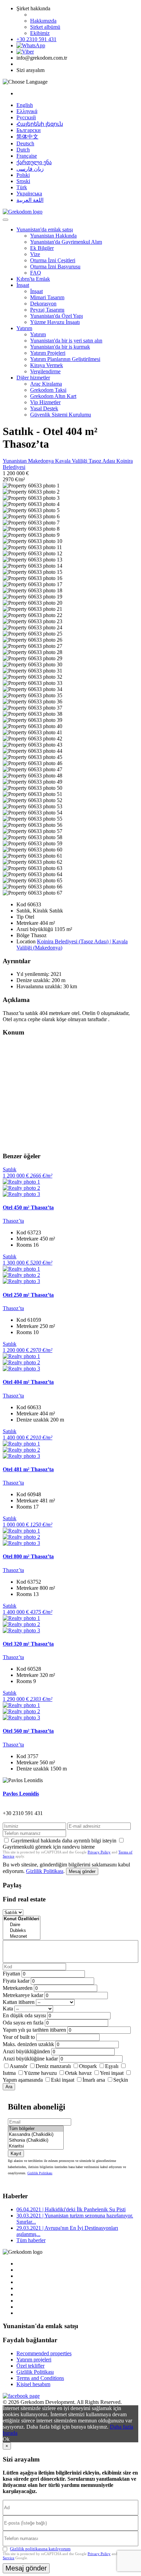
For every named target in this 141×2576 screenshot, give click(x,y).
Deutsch (25, 143)
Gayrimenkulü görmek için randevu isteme (49, 1847)
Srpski (23, 181)
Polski (23, 175)
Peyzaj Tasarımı (47, 310)
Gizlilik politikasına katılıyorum (40, 2549)
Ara (9, 2087)
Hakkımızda (43, 21)
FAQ (36, 273)
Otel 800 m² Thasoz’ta (28, 1556)
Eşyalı (112, 2066)
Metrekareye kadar (23, 1995)
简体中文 (27, 137)
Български (29, 130)
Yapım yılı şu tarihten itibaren (34, 2030)
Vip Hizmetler (45, 402)
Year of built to (19, 2037)
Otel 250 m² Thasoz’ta (28, 1295)
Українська (29, 193)
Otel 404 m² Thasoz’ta (28, 1382)
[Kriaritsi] (36, 2146)
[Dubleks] (22, 1931)
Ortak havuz (78, 2073)
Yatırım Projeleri (48, 353)
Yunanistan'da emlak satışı (45, 229)
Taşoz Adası (102, 461)
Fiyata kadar (16, 1981)
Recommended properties (44, 2353)
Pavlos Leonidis (21, 1794)
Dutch (23, 150)
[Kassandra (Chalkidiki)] (36, 2135)
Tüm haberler (31, 2240)
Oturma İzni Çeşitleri (53, 260)
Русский (26, 117)
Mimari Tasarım (47, 297)
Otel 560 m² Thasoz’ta (28, 1731)
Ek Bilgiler (42, 248)
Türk (22, 187)
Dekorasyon (43, 304)
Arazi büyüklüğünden (26, 2051)
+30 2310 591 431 (36, 39)
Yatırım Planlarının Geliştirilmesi (65, 359)
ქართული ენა (34, 162)
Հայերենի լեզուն (40, 124)
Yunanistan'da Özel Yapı (56, 316)
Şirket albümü (45, 27)
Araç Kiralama (46, 384)
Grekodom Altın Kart (53, 396)
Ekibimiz (40, 33)
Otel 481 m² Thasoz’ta (28, 1469)
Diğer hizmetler (33, 378)
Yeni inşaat (112, 2073)
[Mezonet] (22, 1937)
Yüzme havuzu (40, 2073)
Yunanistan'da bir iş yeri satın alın (66, 341)
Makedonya (42, 461)
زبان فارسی (30, 169)
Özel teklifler (30, 2366)
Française (27, 156)
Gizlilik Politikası (45, 1871)
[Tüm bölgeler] (36, 2129)
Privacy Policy (99, 1852)
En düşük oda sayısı (24, 2015)
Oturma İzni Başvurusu (55, 267)
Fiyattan (12, 1974)
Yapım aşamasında (23, 2080)
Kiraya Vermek (47, 365)
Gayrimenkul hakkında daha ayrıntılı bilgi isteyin (64, 1841)
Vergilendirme (45, 371)
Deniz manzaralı (53, 2066)
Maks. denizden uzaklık (28, 2044)
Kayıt (16, 2154)
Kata (8, 2009)
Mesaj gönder (82, 1871)
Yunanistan (15, 461)
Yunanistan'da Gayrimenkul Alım (66, 242)
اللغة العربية (30, 200)
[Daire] (22, 1925)
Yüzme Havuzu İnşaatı (55, 322)
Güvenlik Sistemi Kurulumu (61, 415)
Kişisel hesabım (33, 2384)
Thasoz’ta (13, 1221)
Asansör (18, 2066)
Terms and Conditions (40, 2378)
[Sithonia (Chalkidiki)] (36, 2140)
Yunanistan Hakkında (53, 236)
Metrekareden (18, 1988)
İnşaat (23, 285)
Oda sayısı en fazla (23, 2023)
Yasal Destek (44, 408)
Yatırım (24, 328)
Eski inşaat (63, 2080)
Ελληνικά (27, 111)
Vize (35, 254)
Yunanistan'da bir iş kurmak (60, 347)
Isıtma (9, 2073)
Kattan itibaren (19, 2002)
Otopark (88, 2066)
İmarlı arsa (94, 2080)
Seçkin (121, 2080)
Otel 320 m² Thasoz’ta (28, 1644)
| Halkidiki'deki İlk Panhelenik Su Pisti (71, 2209)
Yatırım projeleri (34, 2360)
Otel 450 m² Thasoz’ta (28, 1207)
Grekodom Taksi (48, 390)
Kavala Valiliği (72, 461)
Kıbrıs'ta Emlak (33, 279)
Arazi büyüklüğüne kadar (30, 2059)
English (25, 105)
